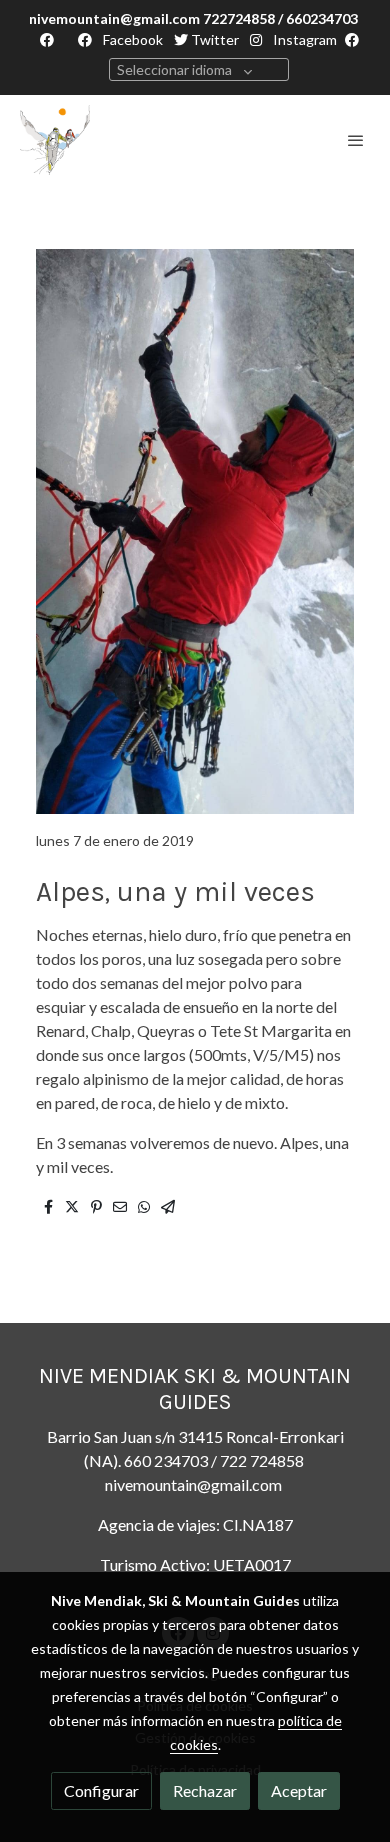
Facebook (131, 39)
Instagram (303, 39)
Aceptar (299, 1790)
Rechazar (205, 1790)
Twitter (213, 39)
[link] (55, 140)
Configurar (101, 1790)
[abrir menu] (356, 140)
